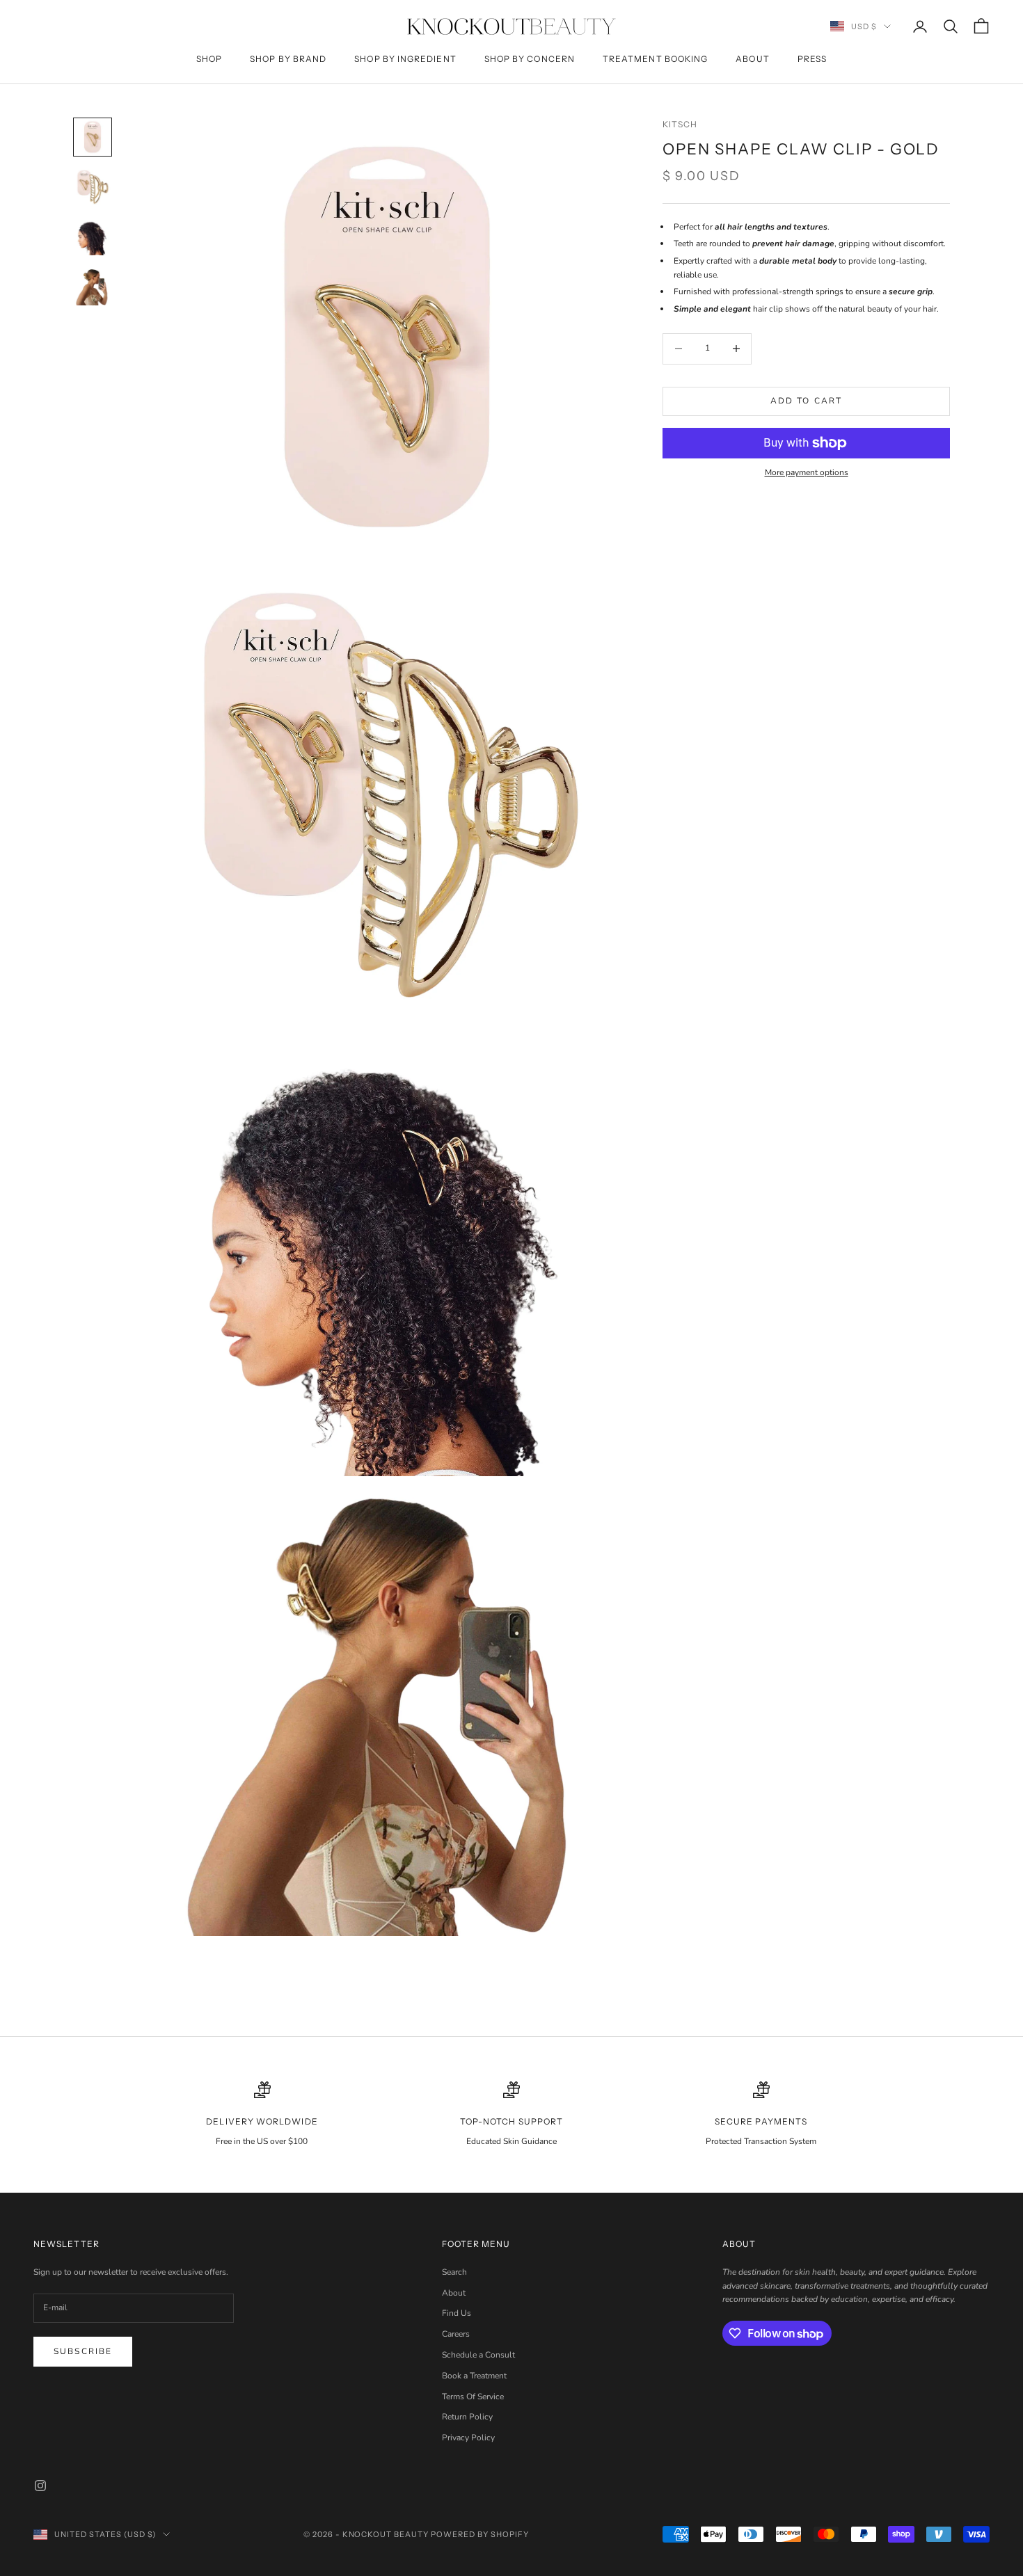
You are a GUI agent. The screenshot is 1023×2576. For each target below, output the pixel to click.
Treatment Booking (655, 59)
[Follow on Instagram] (40, 2486)
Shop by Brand (288, 59)
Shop (209, 59)
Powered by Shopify (480, 2534)
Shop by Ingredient (405, 59)
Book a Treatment (474, 2376)
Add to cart (807, 401)
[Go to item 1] (93, 137)
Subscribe (83, 2351)
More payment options (807, 473)
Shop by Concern (530, 59)
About (752, 59)
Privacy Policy (468, 2438)
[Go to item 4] (93, 287)
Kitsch (680, 124)
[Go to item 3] (93, 237)
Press (812, 59)
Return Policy (467, 2417)
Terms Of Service (473, 2397)
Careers (456, 2334)
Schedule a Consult (478, 2355)
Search (454, 2272)
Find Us (457, 2313)
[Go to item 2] (93, 187)
